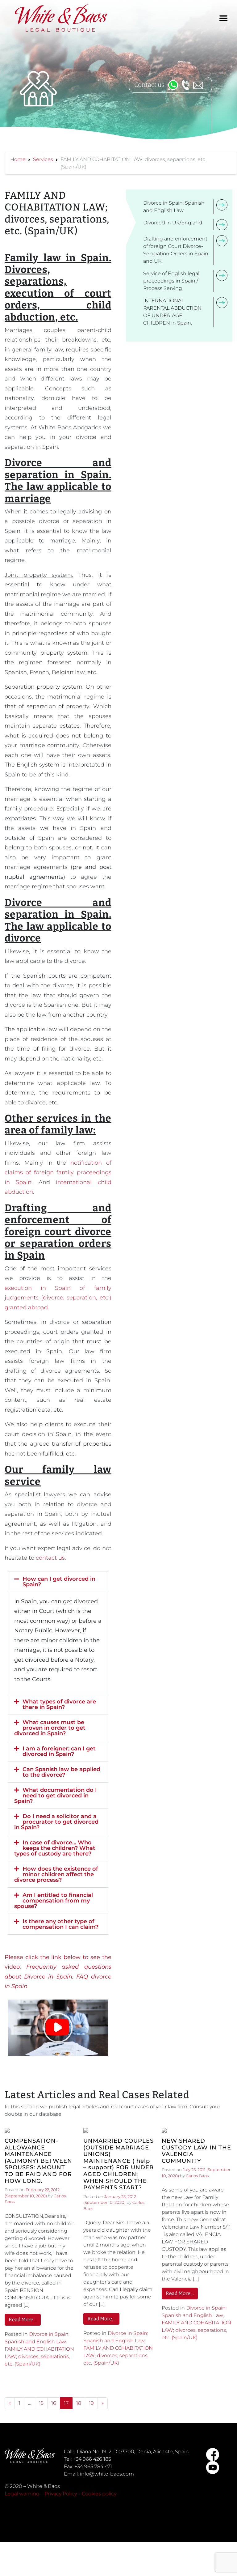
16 (54, 2403)
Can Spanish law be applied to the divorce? (61, 1772)
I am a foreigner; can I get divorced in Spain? (59, 1751)
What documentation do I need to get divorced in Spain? (56, 1796)
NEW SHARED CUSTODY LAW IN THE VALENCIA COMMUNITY (196, 2151)
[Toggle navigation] (223, 18)
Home (18, 159)
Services (43, 159)
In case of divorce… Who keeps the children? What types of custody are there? (55, 1848)
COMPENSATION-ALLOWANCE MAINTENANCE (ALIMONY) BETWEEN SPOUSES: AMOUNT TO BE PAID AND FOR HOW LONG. (38, 2161)
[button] (58, 1582)
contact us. (51, 1558)
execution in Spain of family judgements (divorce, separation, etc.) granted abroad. (58, 1298)
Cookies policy (99, 2494)
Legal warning (22, 2494)
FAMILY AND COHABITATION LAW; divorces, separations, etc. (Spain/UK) (39, 2356)
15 (41, 2403)
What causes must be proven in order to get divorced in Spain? (50, 1728)
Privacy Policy (61, 2494)
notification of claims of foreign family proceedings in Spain (58, 1173)
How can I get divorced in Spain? (59, 1582)
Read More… (23, 2320)
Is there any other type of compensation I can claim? (60, 1924)
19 (91, 2403)
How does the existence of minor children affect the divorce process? (56, 1874)
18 (79, 2403)
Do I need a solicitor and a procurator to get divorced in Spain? (56, 1822)
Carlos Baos (197, 2176)
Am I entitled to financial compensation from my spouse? (54, 1901)
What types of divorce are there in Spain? (59, 1704)
